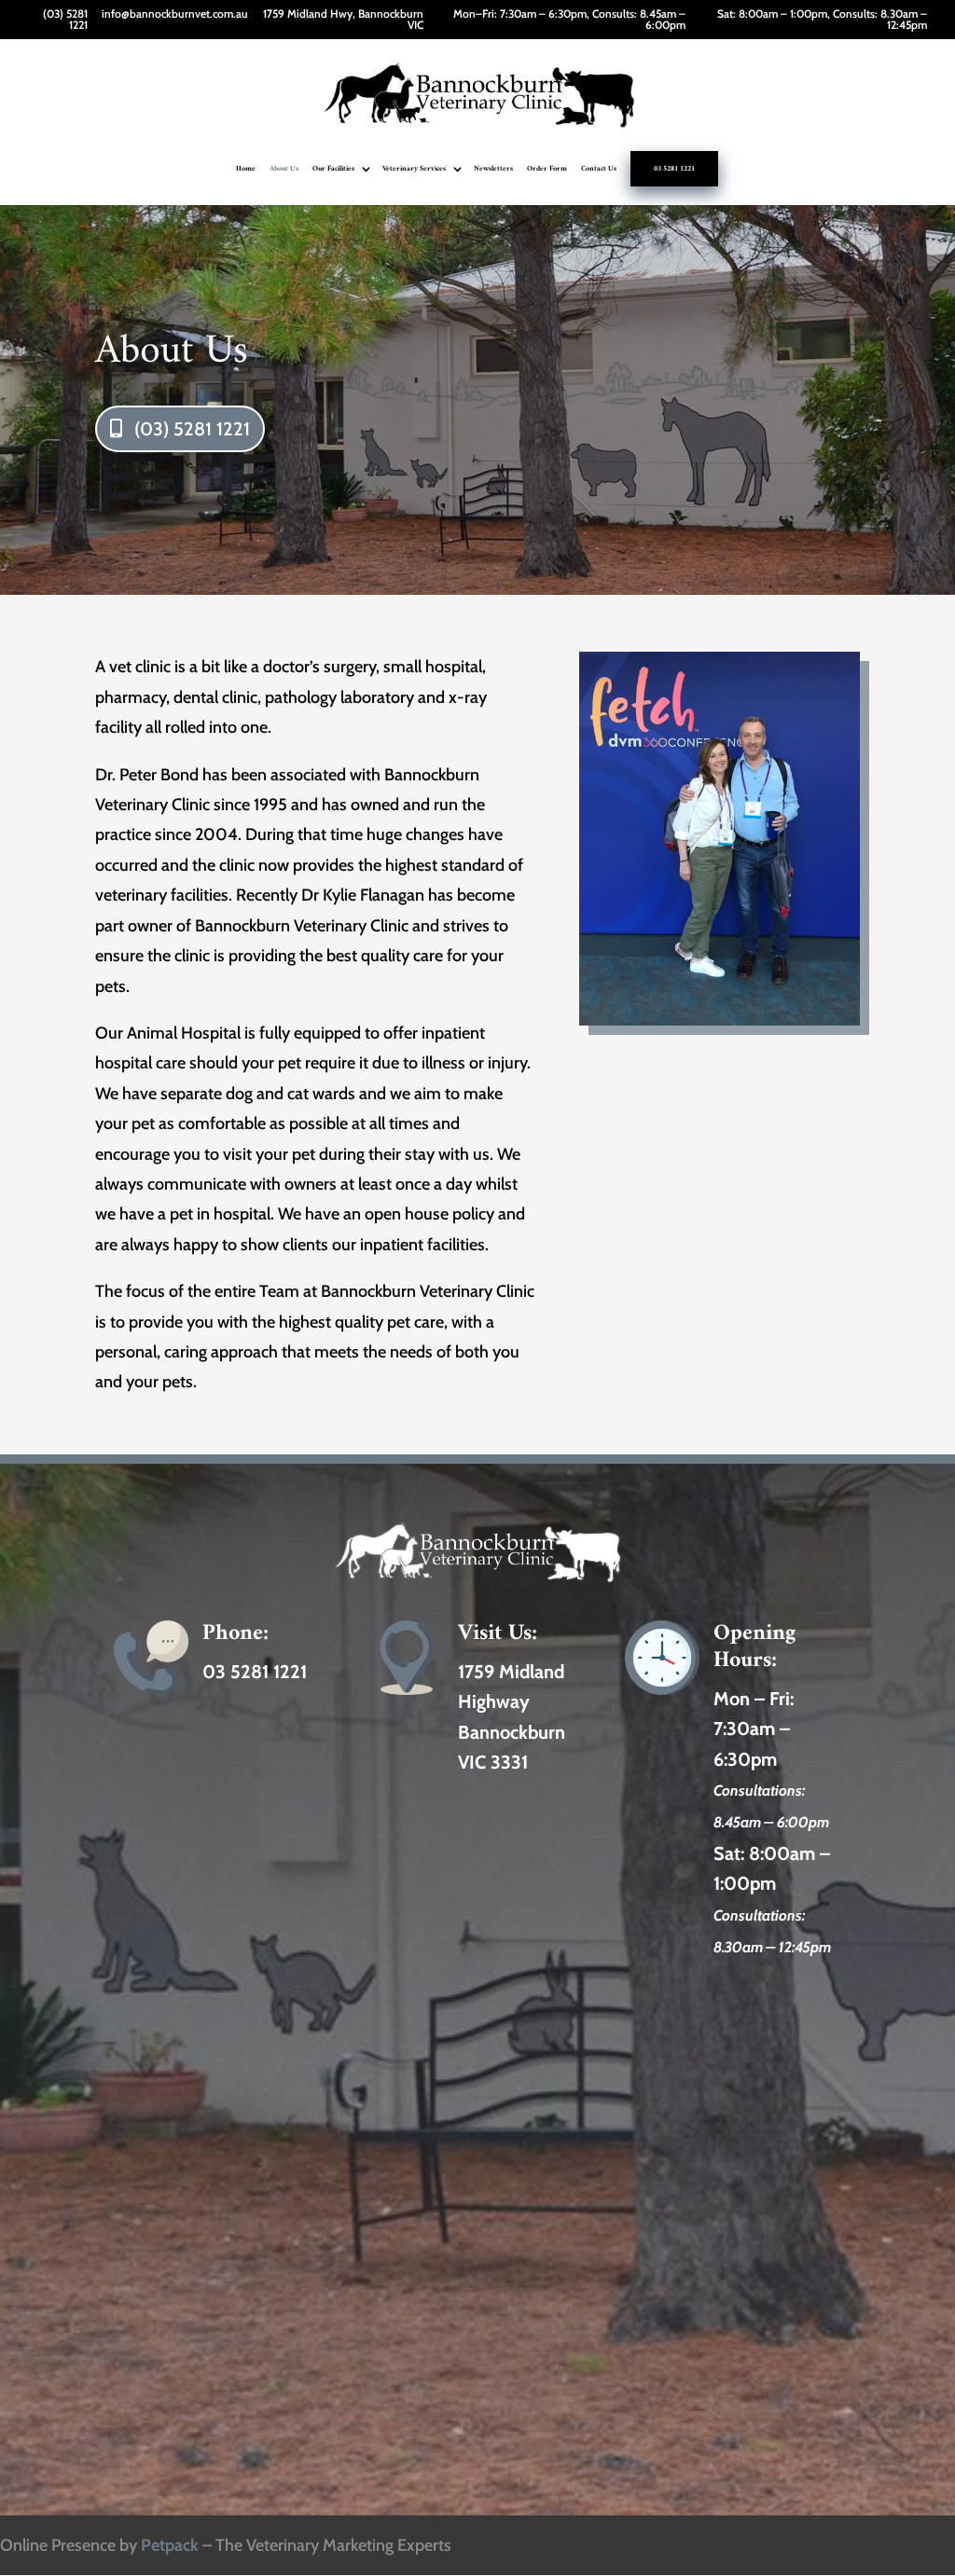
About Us (284, 170)
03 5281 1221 (674, 169)
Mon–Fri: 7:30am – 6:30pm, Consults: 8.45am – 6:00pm (569, 20)
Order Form (547, 170)
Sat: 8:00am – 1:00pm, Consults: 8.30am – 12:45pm (822, 20)
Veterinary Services (414, 170)
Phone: (235, 1633)
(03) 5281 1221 (65, 20)
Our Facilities (333, 170)
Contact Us (599, 170)
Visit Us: (498, 1633)
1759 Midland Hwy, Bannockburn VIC (343, 20)
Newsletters (493, 170)
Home (246, 170)
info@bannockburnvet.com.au (175, 14)
